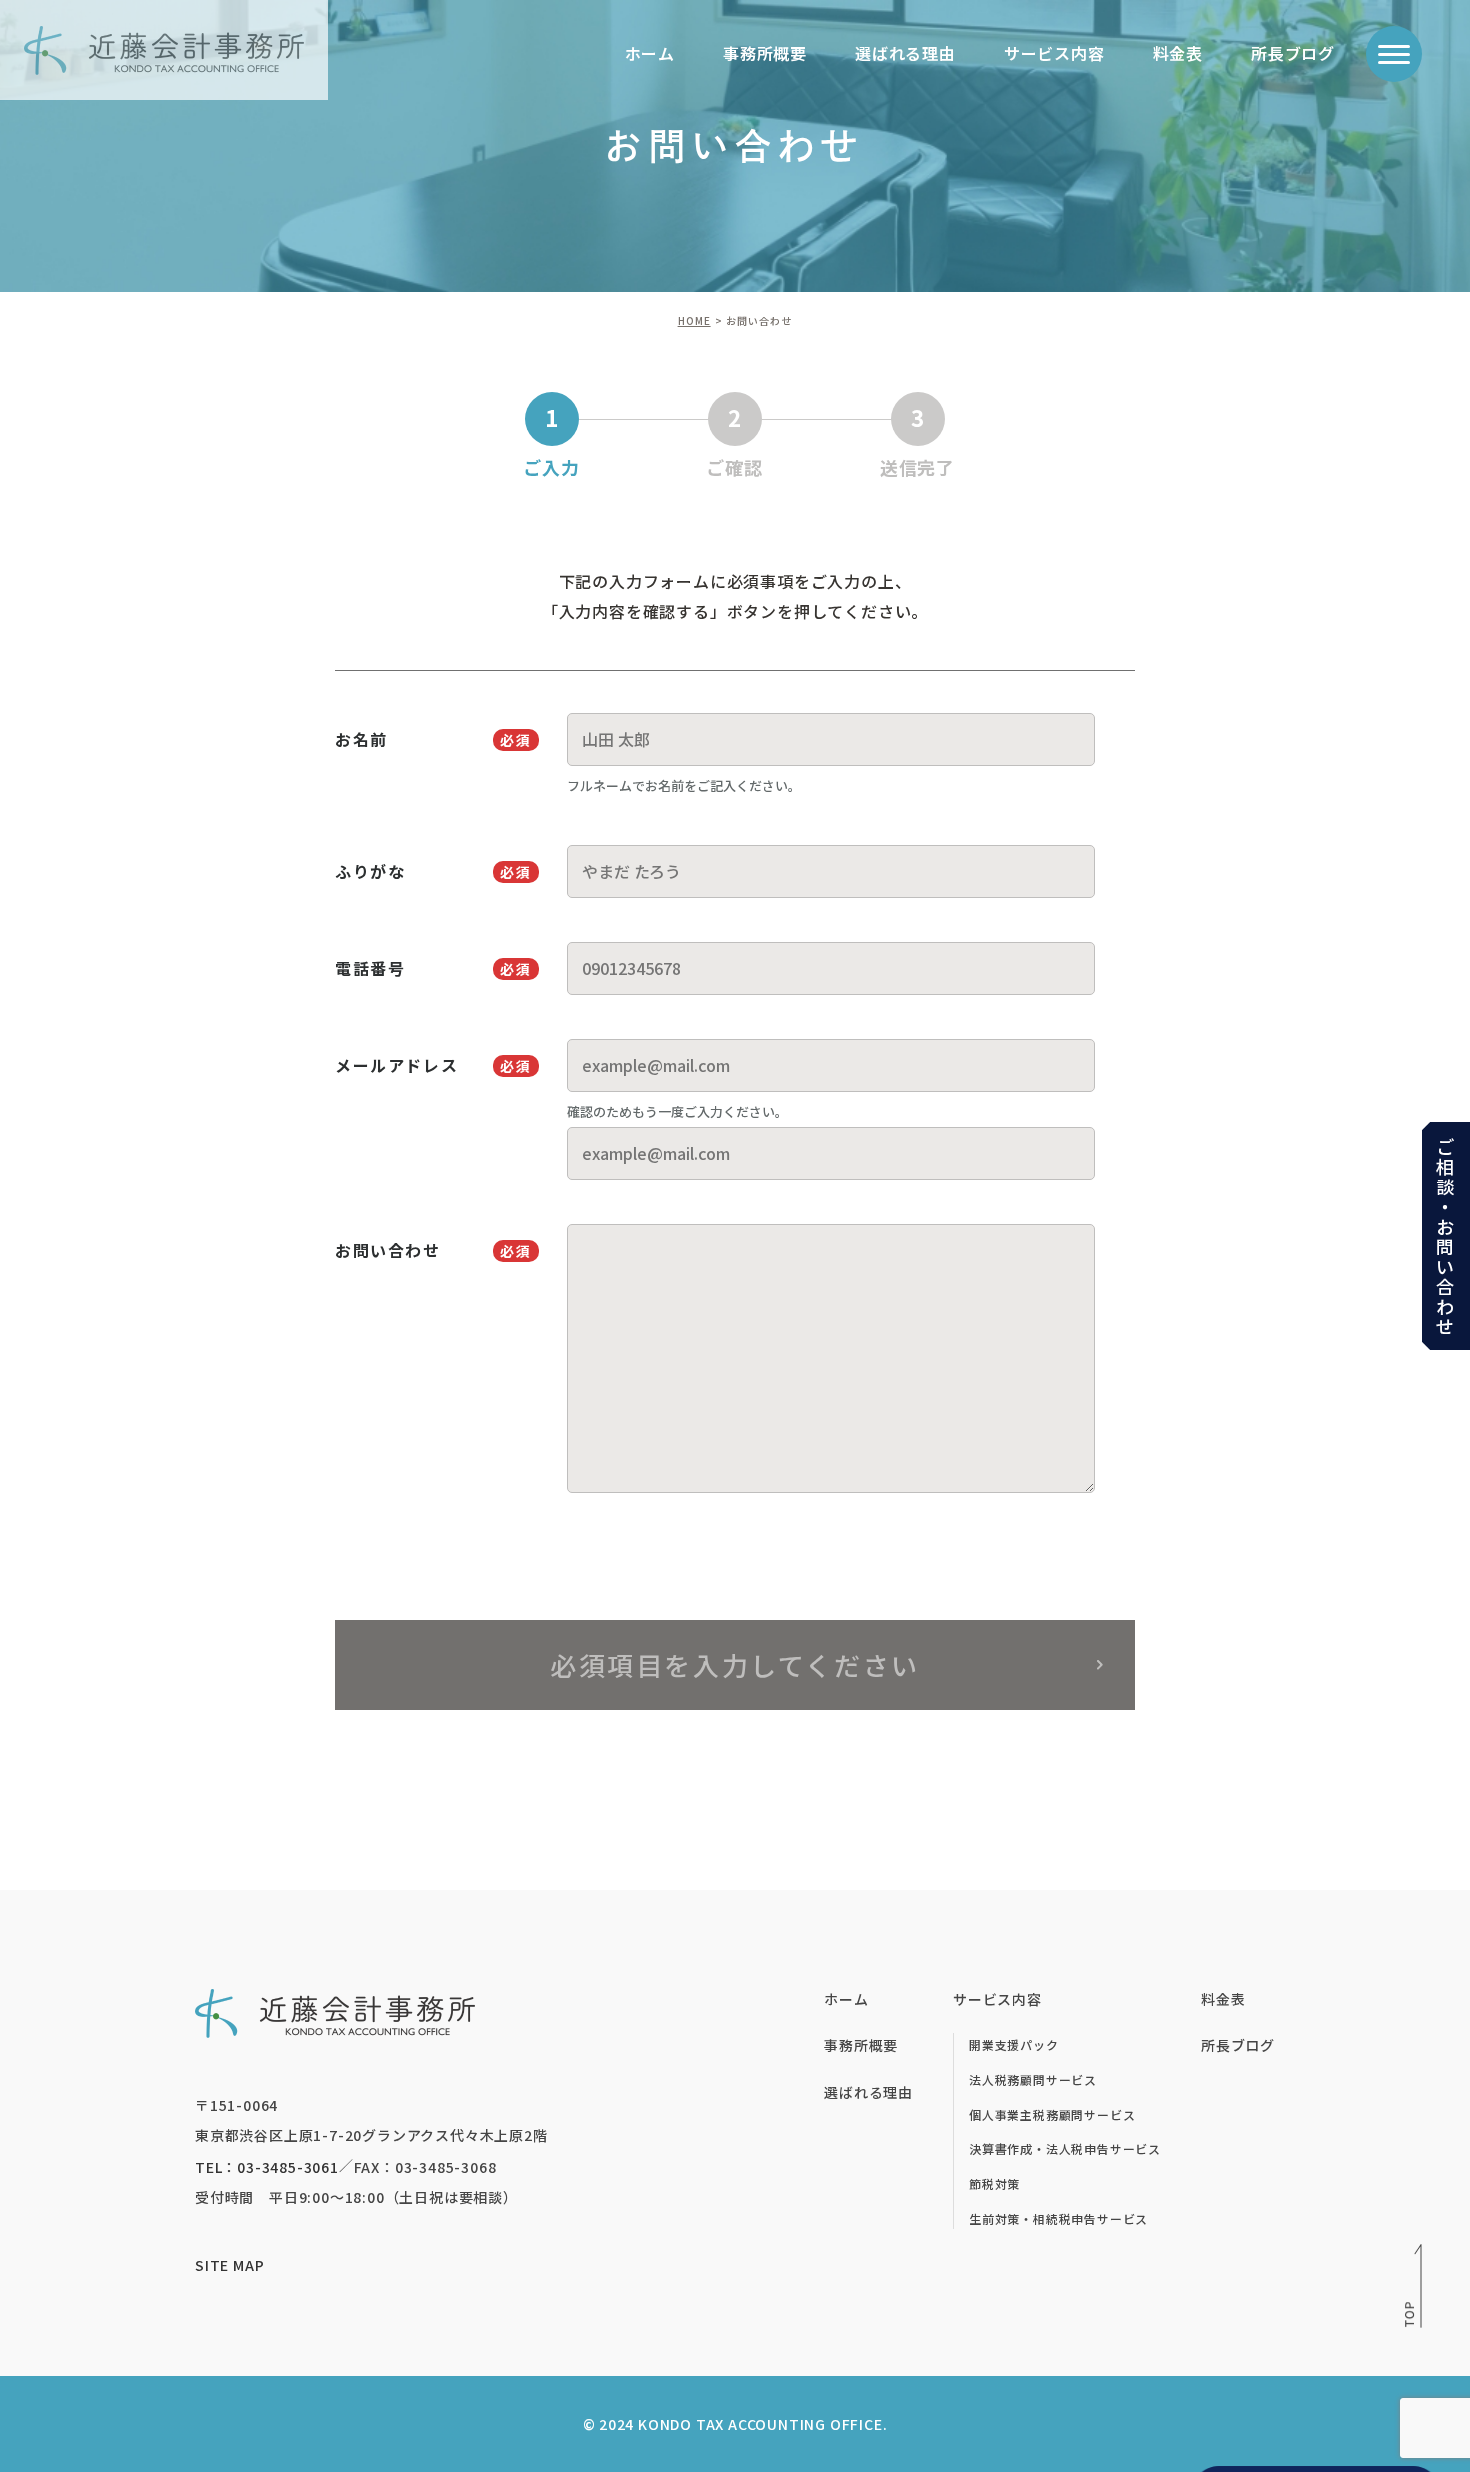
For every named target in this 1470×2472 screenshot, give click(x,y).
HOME (694, 320)
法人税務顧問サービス (1033, 2079)
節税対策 (994, 2183)
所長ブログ (1293, 53)
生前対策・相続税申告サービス (1058, 2218)
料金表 (1178, 53)
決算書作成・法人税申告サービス (1065, 2148)
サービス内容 (1054, 53)
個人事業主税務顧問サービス (1052, 2114)
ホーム (650, 53)
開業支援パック (1014, 2044)
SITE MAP (229, 2265)
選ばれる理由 (905, 53)
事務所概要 (765, 53)
